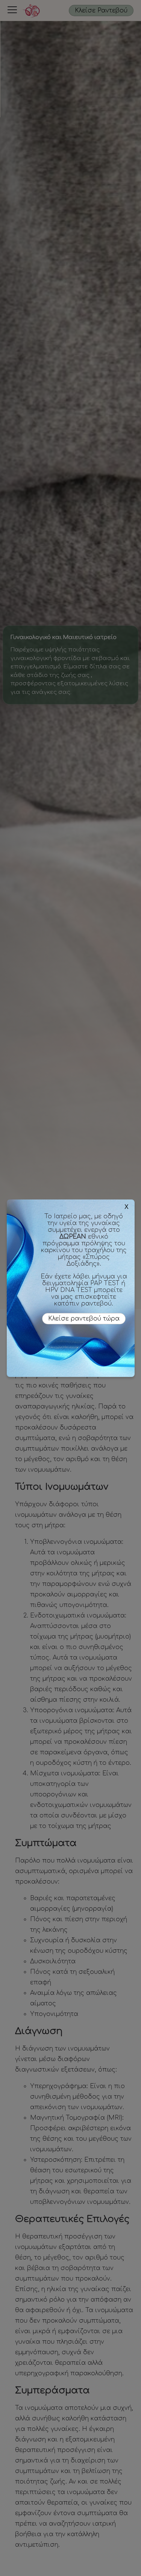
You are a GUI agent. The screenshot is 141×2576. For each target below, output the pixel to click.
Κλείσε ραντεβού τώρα (84, 1319)
